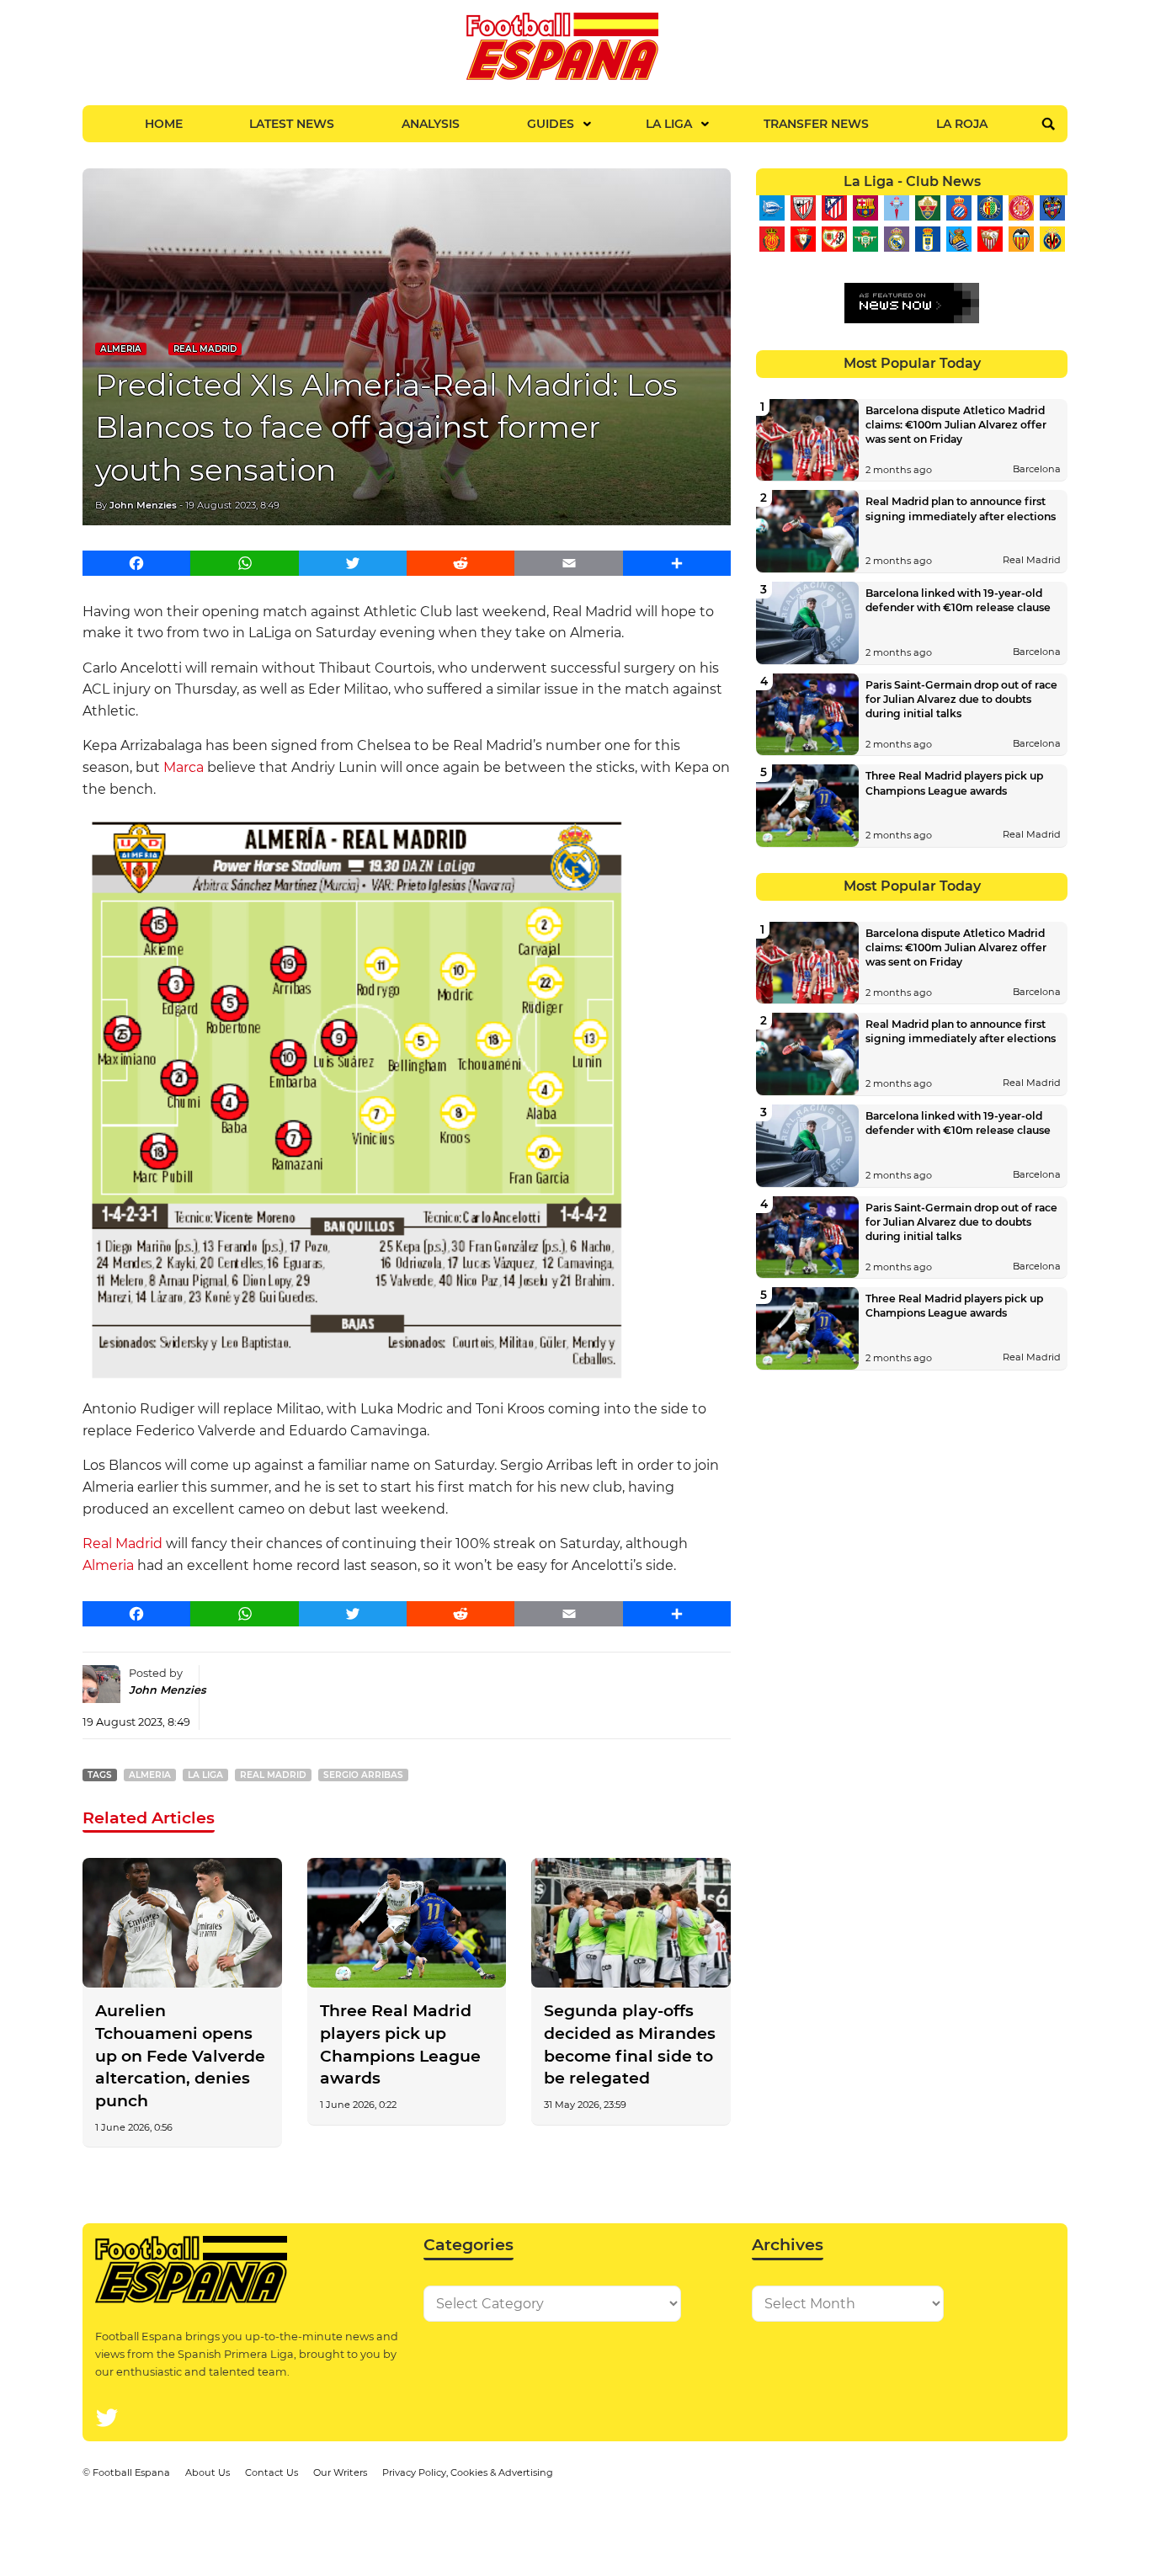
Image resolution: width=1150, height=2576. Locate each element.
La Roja (962, 124)
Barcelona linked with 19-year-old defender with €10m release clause (958, 600)
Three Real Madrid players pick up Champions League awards (400, 2044)
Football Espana (131, 2472)
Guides (551, 124)
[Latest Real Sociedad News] (958, 239)
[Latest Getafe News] (990, 208)
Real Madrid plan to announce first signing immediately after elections (961, 508)
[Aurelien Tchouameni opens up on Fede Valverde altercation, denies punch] (182, 1923)
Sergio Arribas (363, 1775)
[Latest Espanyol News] (958, 208)
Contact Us (272, 2472)
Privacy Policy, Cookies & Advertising (468, 2472)
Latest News (292, 124)
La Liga (669, 124)
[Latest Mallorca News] (772, 239)
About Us (208, 2472)
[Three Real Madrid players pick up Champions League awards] (407, 1923)
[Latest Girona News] (1021, 208)
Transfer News (816, 124)
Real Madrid (205, 349)
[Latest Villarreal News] (1052, 239)
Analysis (431, 124)
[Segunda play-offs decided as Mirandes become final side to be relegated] (631, 1923)
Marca (184, 767)
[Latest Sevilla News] (990, 239)
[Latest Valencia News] (1021, 239)
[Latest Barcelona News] (865, 208)
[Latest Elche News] (927, 208)
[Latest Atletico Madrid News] (834, 208)
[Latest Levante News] (1052, 208)
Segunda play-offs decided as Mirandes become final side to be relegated (630, 2044)
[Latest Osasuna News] (803, 239)
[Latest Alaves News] (772, 208)
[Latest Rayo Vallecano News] (834, 239)
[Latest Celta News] (896, 208)
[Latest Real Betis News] (865, 239)
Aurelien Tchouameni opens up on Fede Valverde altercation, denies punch (180, 2056)
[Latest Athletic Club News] (803, 208)
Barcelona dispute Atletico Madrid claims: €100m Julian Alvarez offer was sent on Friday (956, 425)
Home (164, 124)
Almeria (121, 349)
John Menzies (143, 505)
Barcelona (1037, 469)
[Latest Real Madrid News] (896, 239)
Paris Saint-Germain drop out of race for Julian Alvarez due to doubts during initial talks (961, 699)
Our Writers (340, 2472)
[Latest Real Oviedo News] (927, 239)
